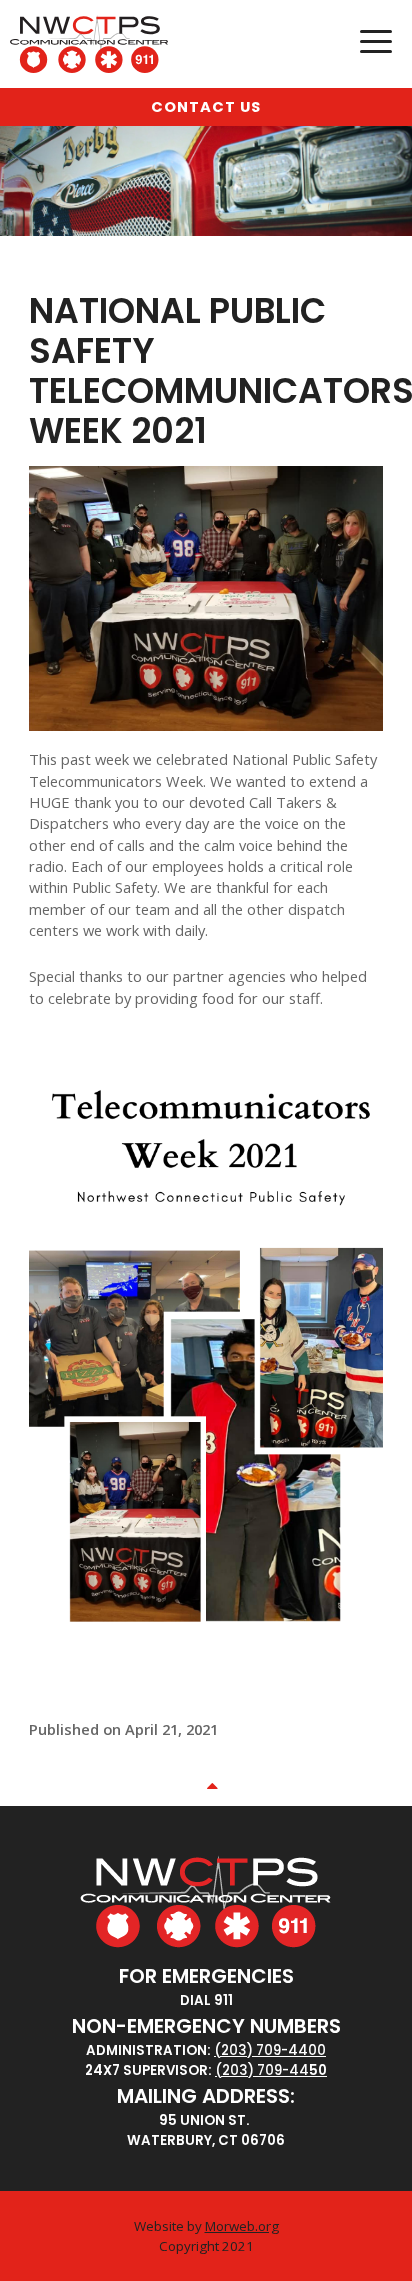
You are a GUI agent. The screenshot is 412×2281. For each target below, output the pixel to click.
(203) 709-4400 (270, 2050)
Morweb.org (242, 2226)
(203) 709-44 (262, 2070)
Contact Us (206, 107)
